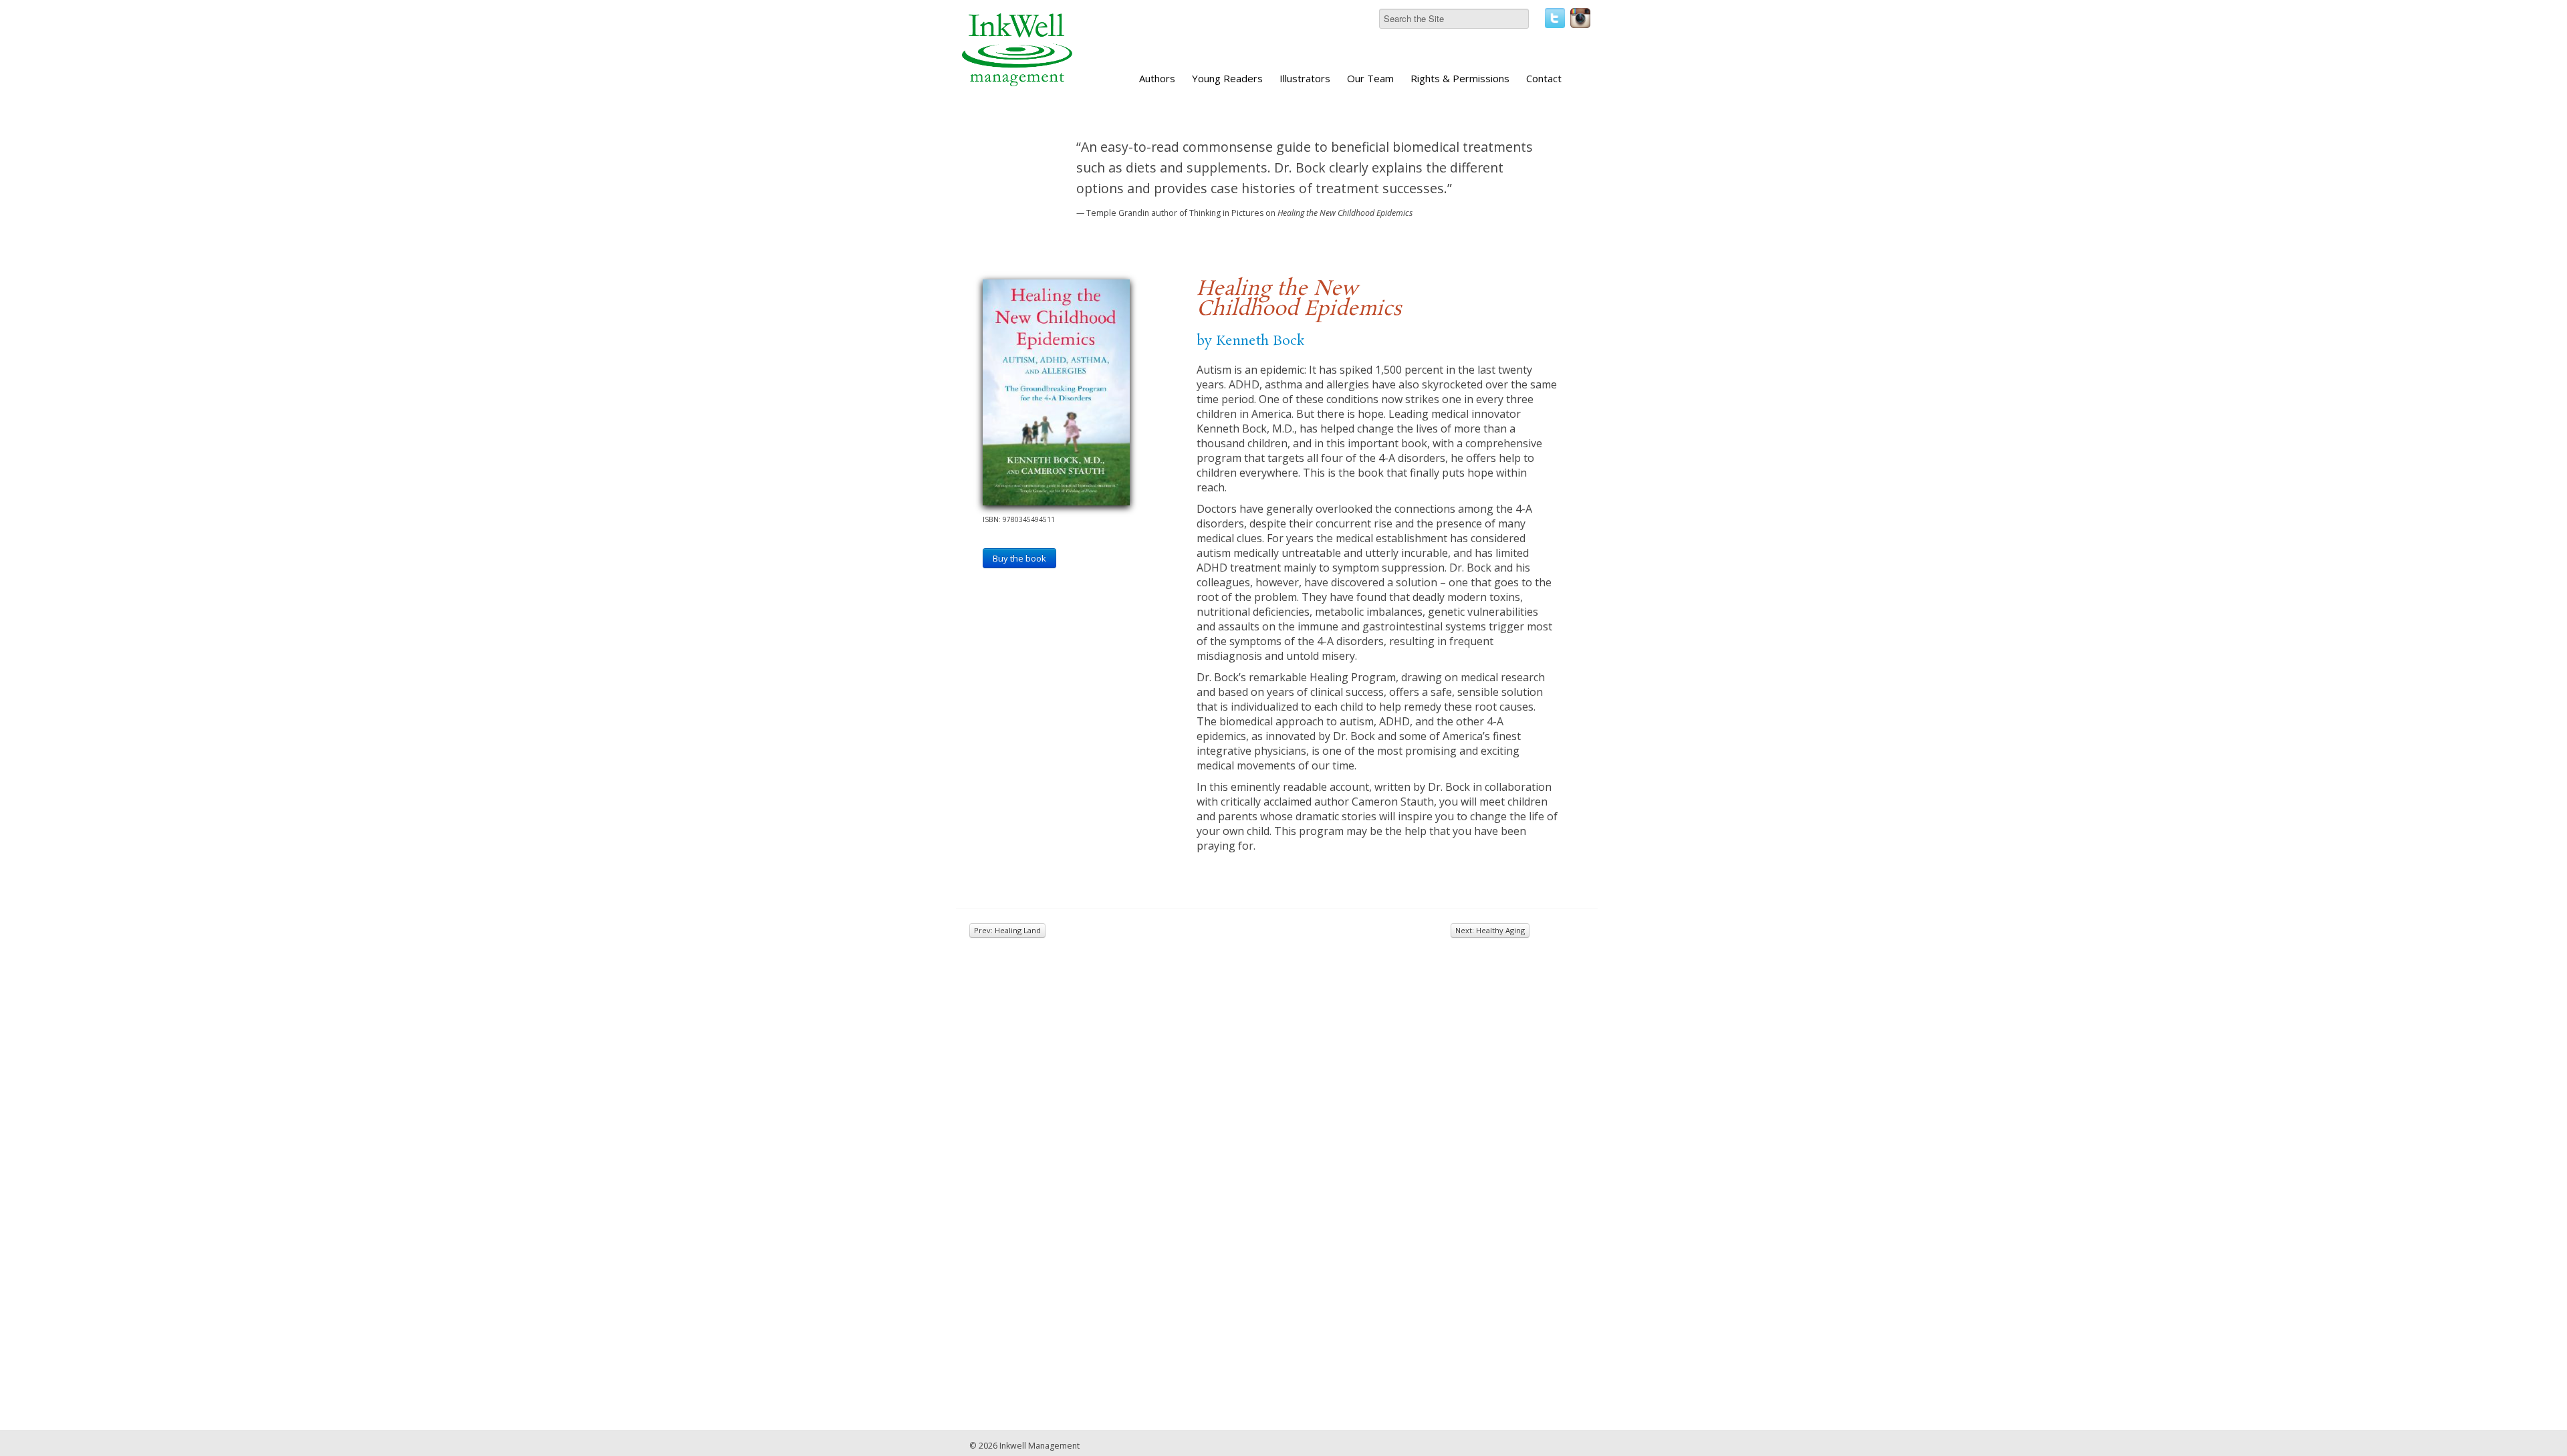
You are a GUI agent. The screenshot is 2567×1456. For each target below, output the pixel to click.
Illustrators (1305, 78)
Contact (1544, 78)
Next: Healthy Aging (1490, 930)
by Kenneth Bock (1250, 341)
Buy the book (1019, 558)
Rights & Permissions (1460, 78)
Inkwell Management (1040, 1446)
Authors (1157, 78)
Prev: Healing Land (1007, 930)
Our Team (1370, 78)
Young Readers (1227, 78)
